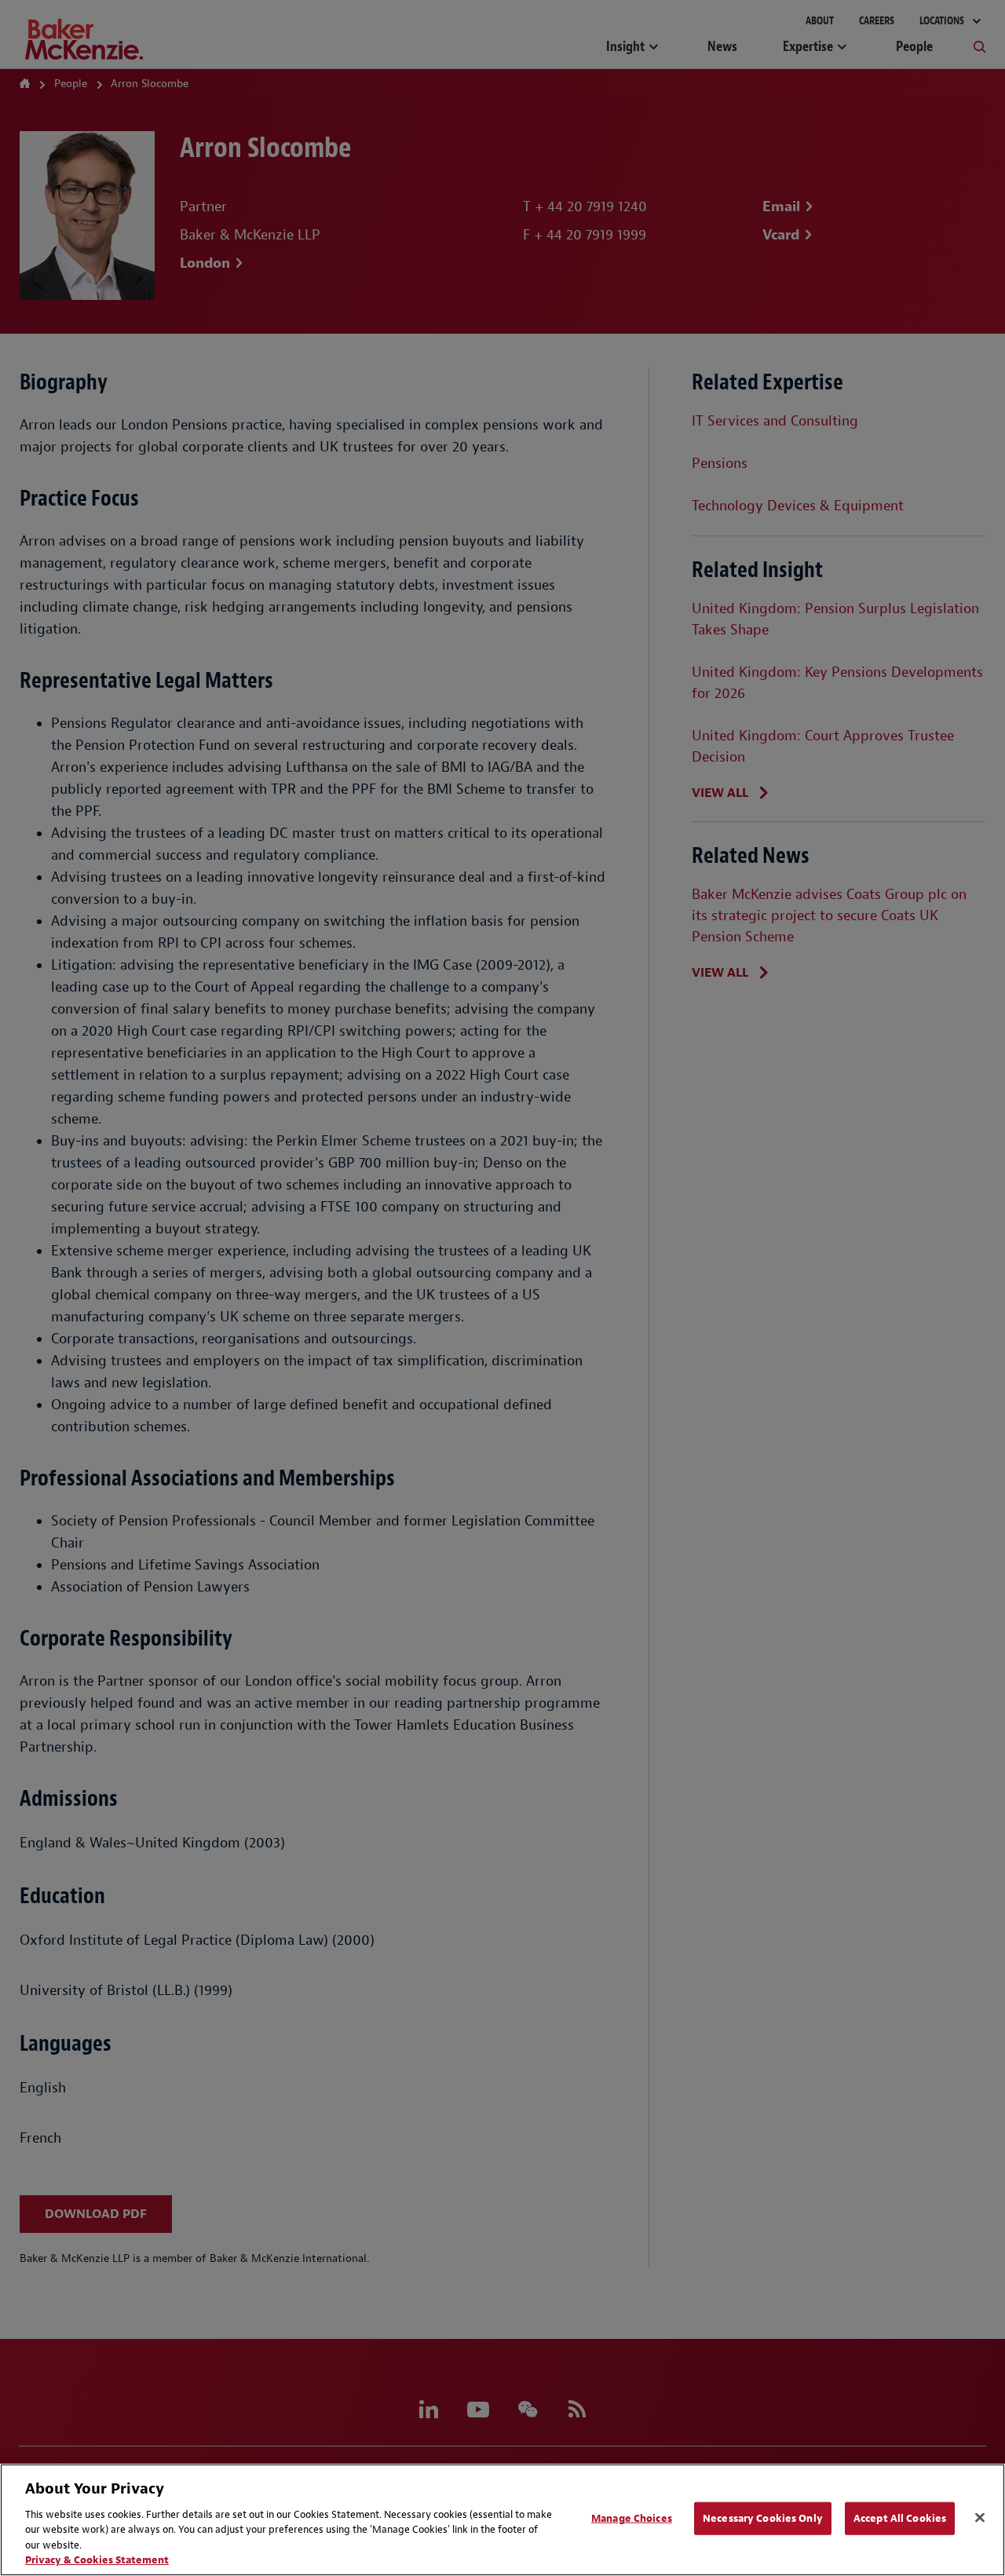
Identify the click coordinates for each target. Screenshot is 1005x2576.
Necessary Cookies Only (763, 2518)
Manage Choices (632, 2518)
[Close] (980, 2518)
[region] (502, 2520)
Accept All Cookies (900, 2518)
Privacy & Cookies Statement (97, 2560)
